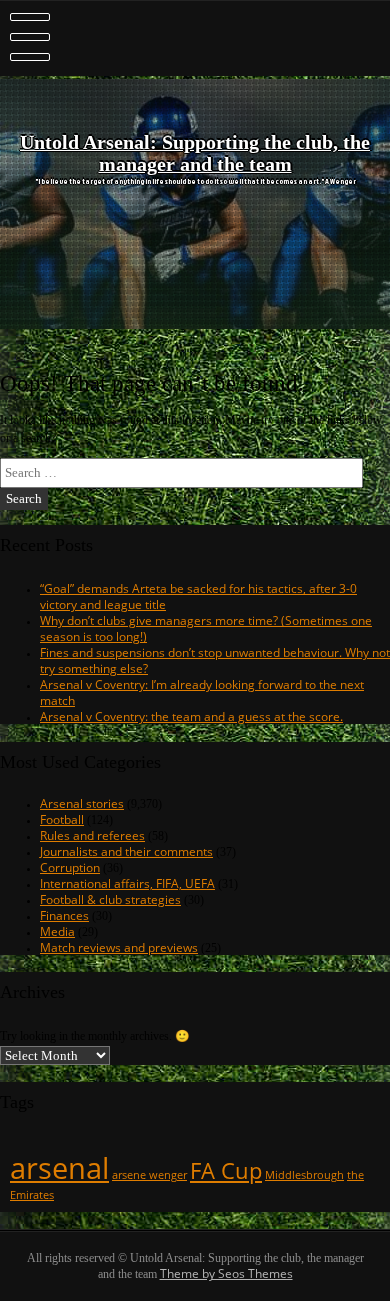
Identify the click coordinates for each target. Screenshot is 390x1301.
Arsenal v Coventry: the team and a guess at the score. (191, 716)
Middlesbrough (304, 1175)
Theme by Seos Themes (226, 1273)
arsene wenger (149, 1175)
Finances (64, 915)
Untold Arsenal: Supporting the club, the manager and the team (195, 153)
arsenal (59, 1168)
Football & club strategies (110, 899)
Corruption (70, 867)
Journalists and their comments (126, 851)
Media (57, 931)
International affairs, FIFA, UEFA (127, 883)
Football (62, 819)
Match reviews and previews (119, 947)
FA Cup (226, 1170)
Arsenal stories (82, 803)
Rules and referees (92, 835)
